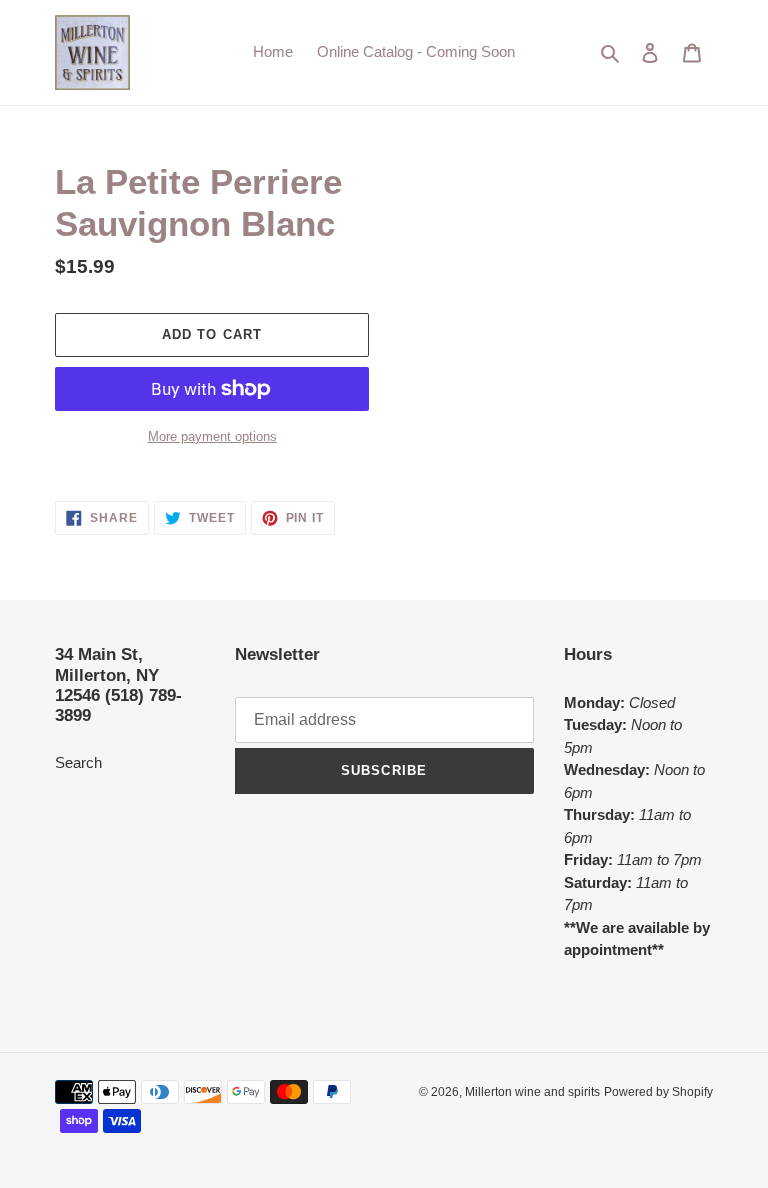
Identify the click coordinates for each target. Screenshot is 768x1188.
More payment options (212, 436)
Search (78, 762)
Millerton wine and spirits (532, 1092)
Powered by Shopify (658, 1092)
